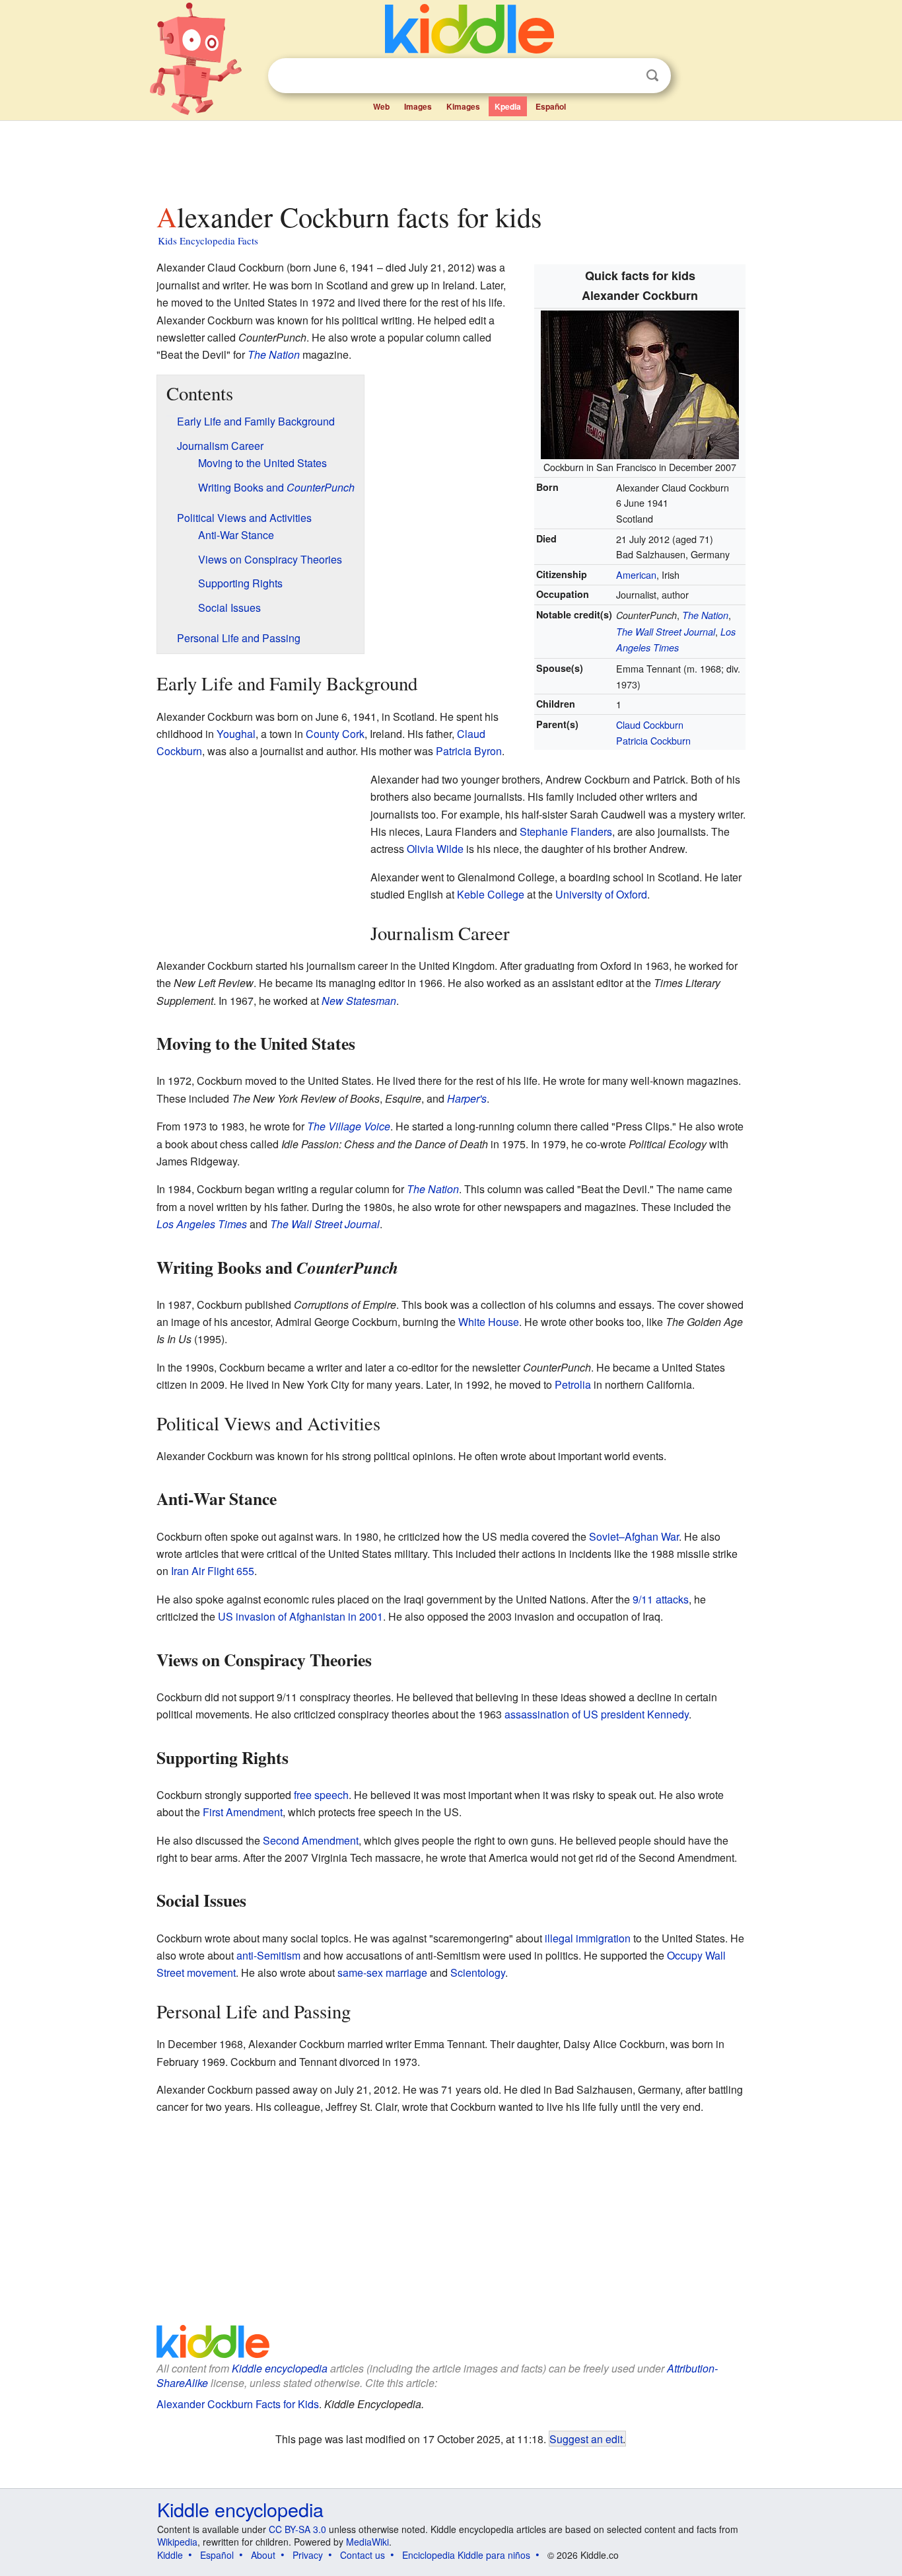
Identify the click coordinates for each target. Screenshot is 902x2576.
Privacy (308, 2555)
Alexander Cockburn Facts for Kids (238, 2404)
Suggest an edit (586, 2439)
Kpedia (508, 106)
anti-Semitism (268, 1955)
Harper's (467, 1098)
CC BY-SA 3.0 (297, 2529)
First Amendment (243, 1812)
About (263, 2555)
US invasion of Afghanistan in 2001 (300, 1616)
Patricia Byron (469, 751)
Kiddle (170, 2555)
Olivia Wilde (435, 849)
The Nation (705, 615)
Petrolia (573, 1384)
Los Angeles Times (202, 1224)
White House (489, 1322)
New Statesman (359, 1001)
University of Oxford (601, 894)
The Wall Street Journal (666, 632)
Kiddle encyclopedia (280, 2368)
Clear (625, 76)
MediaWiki (367, 2542)
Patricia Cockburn (653, 740)
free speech (321, 1795)
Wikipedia (177, 2542)
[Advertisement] (450, 158)
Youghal (236, 734)
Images (418, 106)
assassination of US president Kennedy (597, 1714)
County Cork (335, 734)
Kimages (463, 106)
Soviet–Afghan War (634, 1536)
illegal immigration (588, 1938)
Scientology (478, 1972)
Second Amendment (311, 1840)
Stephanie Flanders (566, 831)
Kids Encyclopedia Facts (208, 240)
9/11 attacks (661, 1599)
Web (381, 106)
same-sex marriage (382, 1972)
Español (551, 106)
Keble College (491, 894)
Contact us (363, 2555)
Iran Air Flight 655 (213, 1571)
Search (652, 76)
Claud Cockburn (650, 724)
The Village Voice (349, 1126)
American (636, 574)
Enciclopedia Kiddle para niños (466, 2555)
